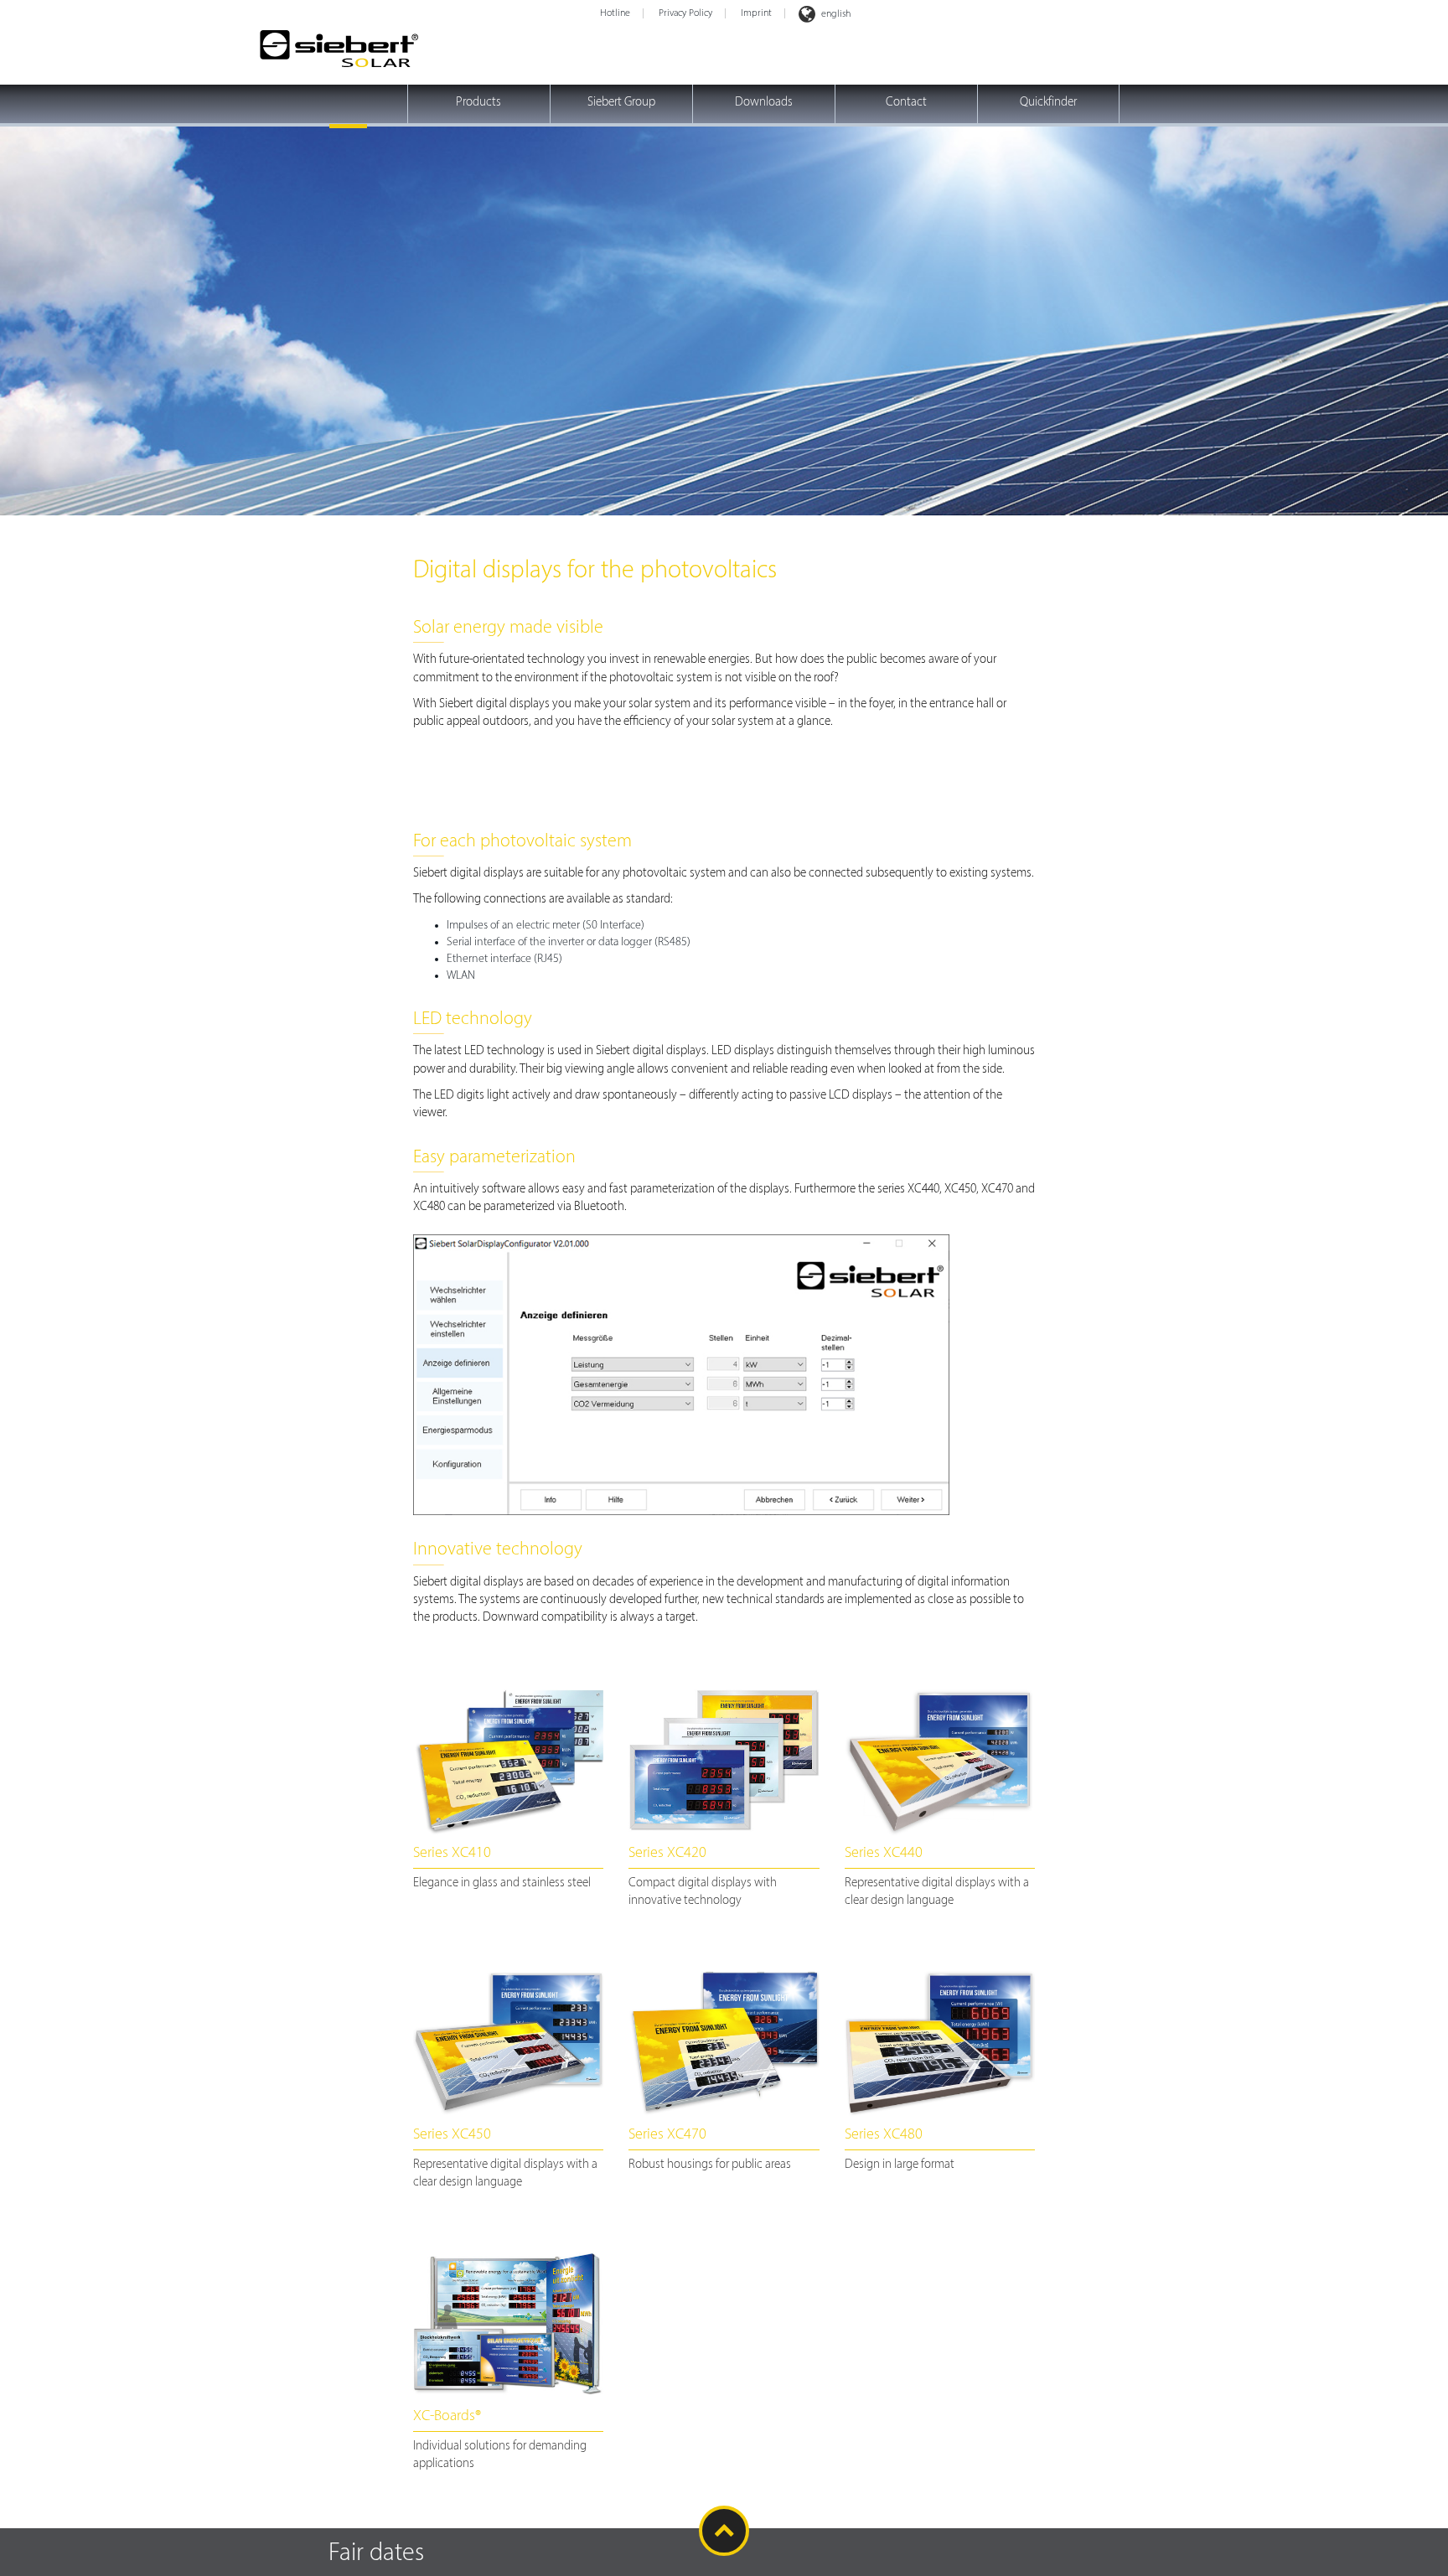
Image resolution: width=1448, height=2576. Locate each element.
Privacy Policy (685, 13)
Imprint (756, 13)
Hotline (615, 13)
